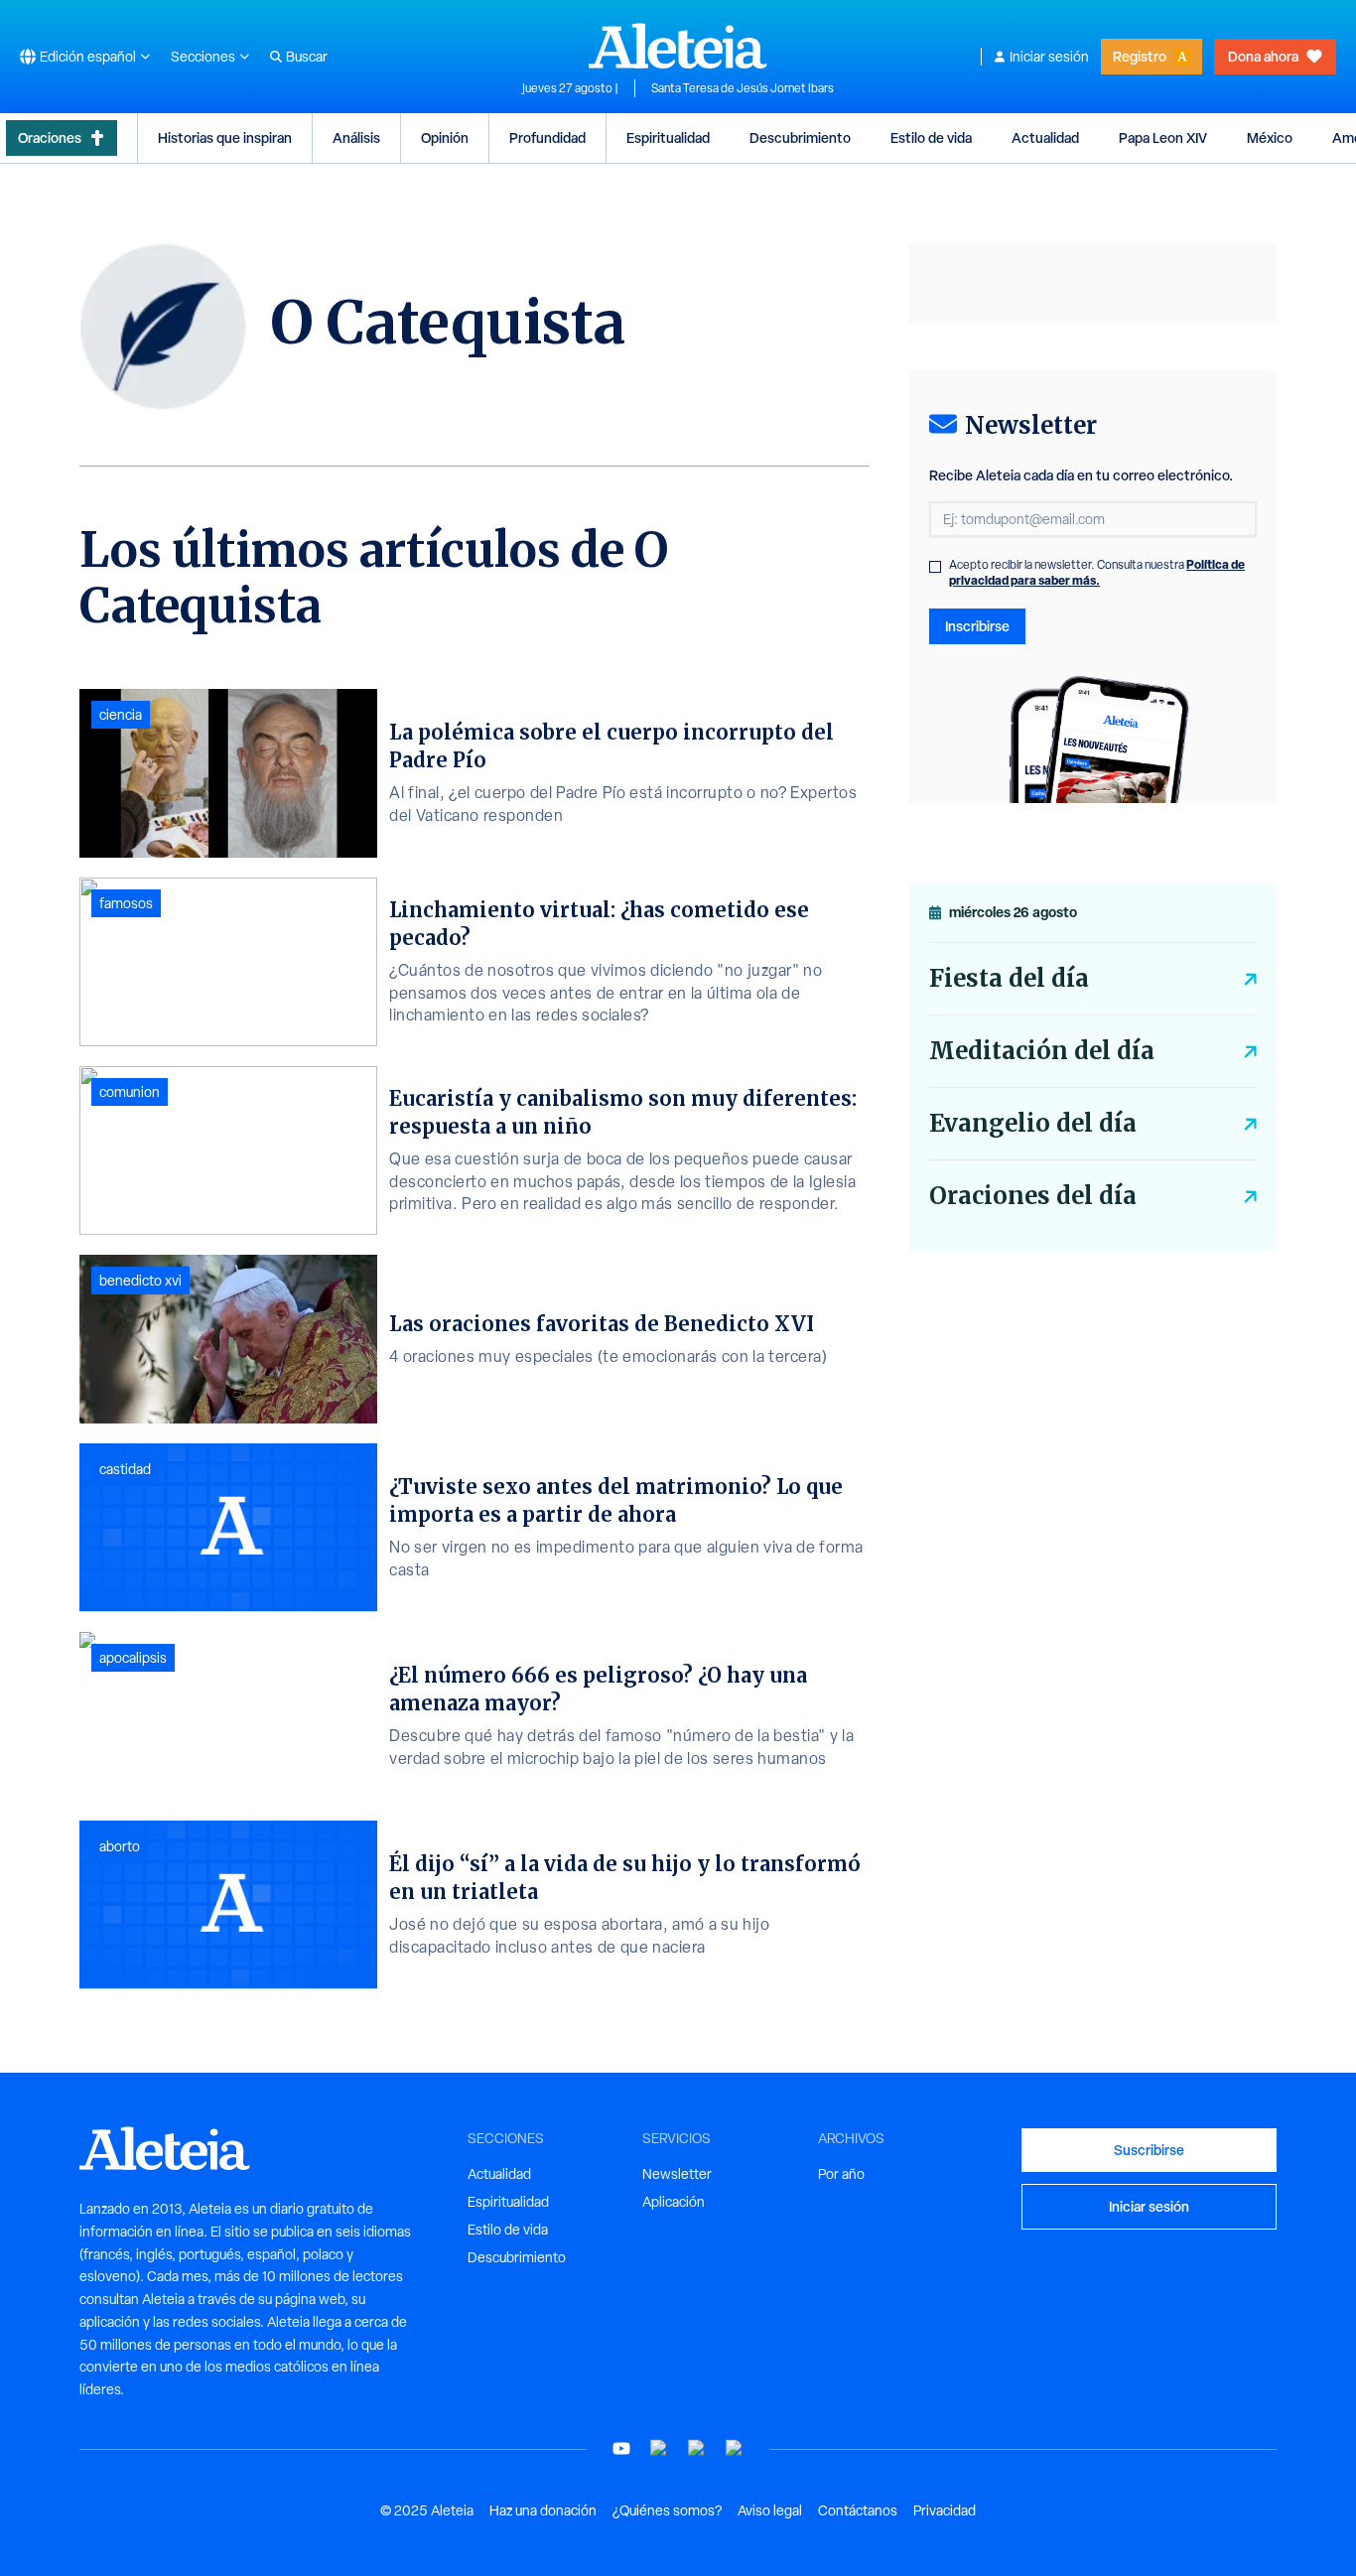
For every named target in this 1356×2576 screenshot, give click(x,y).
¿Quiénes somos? (667, 2510)
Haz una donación (543, 2510)
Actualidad (1045, 137)
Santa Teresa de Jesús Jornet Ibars (743, 88)
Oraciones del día (1033, 1196)
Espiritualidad (668, 137)
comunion (130, 1092)
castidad (125, 1469)
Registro (1140, 56)
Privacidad (945, 2510)
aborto (120, 1846)
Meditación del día (1042, 1051)
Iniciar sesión (1049, 57)
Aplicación (674, 2202)
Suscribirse (1149, 2150)
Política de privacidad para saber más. (1097, 572)
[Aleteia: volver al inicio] (678, 46)
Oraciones (50, 137)
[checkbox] (935, 567)
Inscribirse (977, 626)
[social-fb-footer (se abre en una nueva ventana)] (659, 2448)
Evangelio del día (1033, 1123)
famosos (126, 903)
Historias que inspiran (225, 137)
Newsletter (677, 2174)
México (1270, 137)
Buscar (307, 57)
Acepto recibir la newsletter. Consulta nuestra (1097, 573)
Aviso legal (770, 2510)
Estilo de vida (931, 137)
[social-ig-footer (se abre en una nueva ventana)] (735, 2448)
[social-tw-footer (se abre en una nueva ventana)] (697, 2448)
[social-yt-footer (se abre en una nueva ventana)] (621, 2448)
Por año (841, 2174)
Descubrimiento (800, 137)
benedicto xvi (140, 1281)
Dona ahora (1263, 56)
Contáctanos (858, 2510)
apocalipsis (133, 1658)
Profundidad (547, 137)
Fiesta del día (1009, 978)
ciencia (121, 715)
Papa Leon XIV (1163, 137)
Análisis (356, 137)
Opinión (445, 137)
